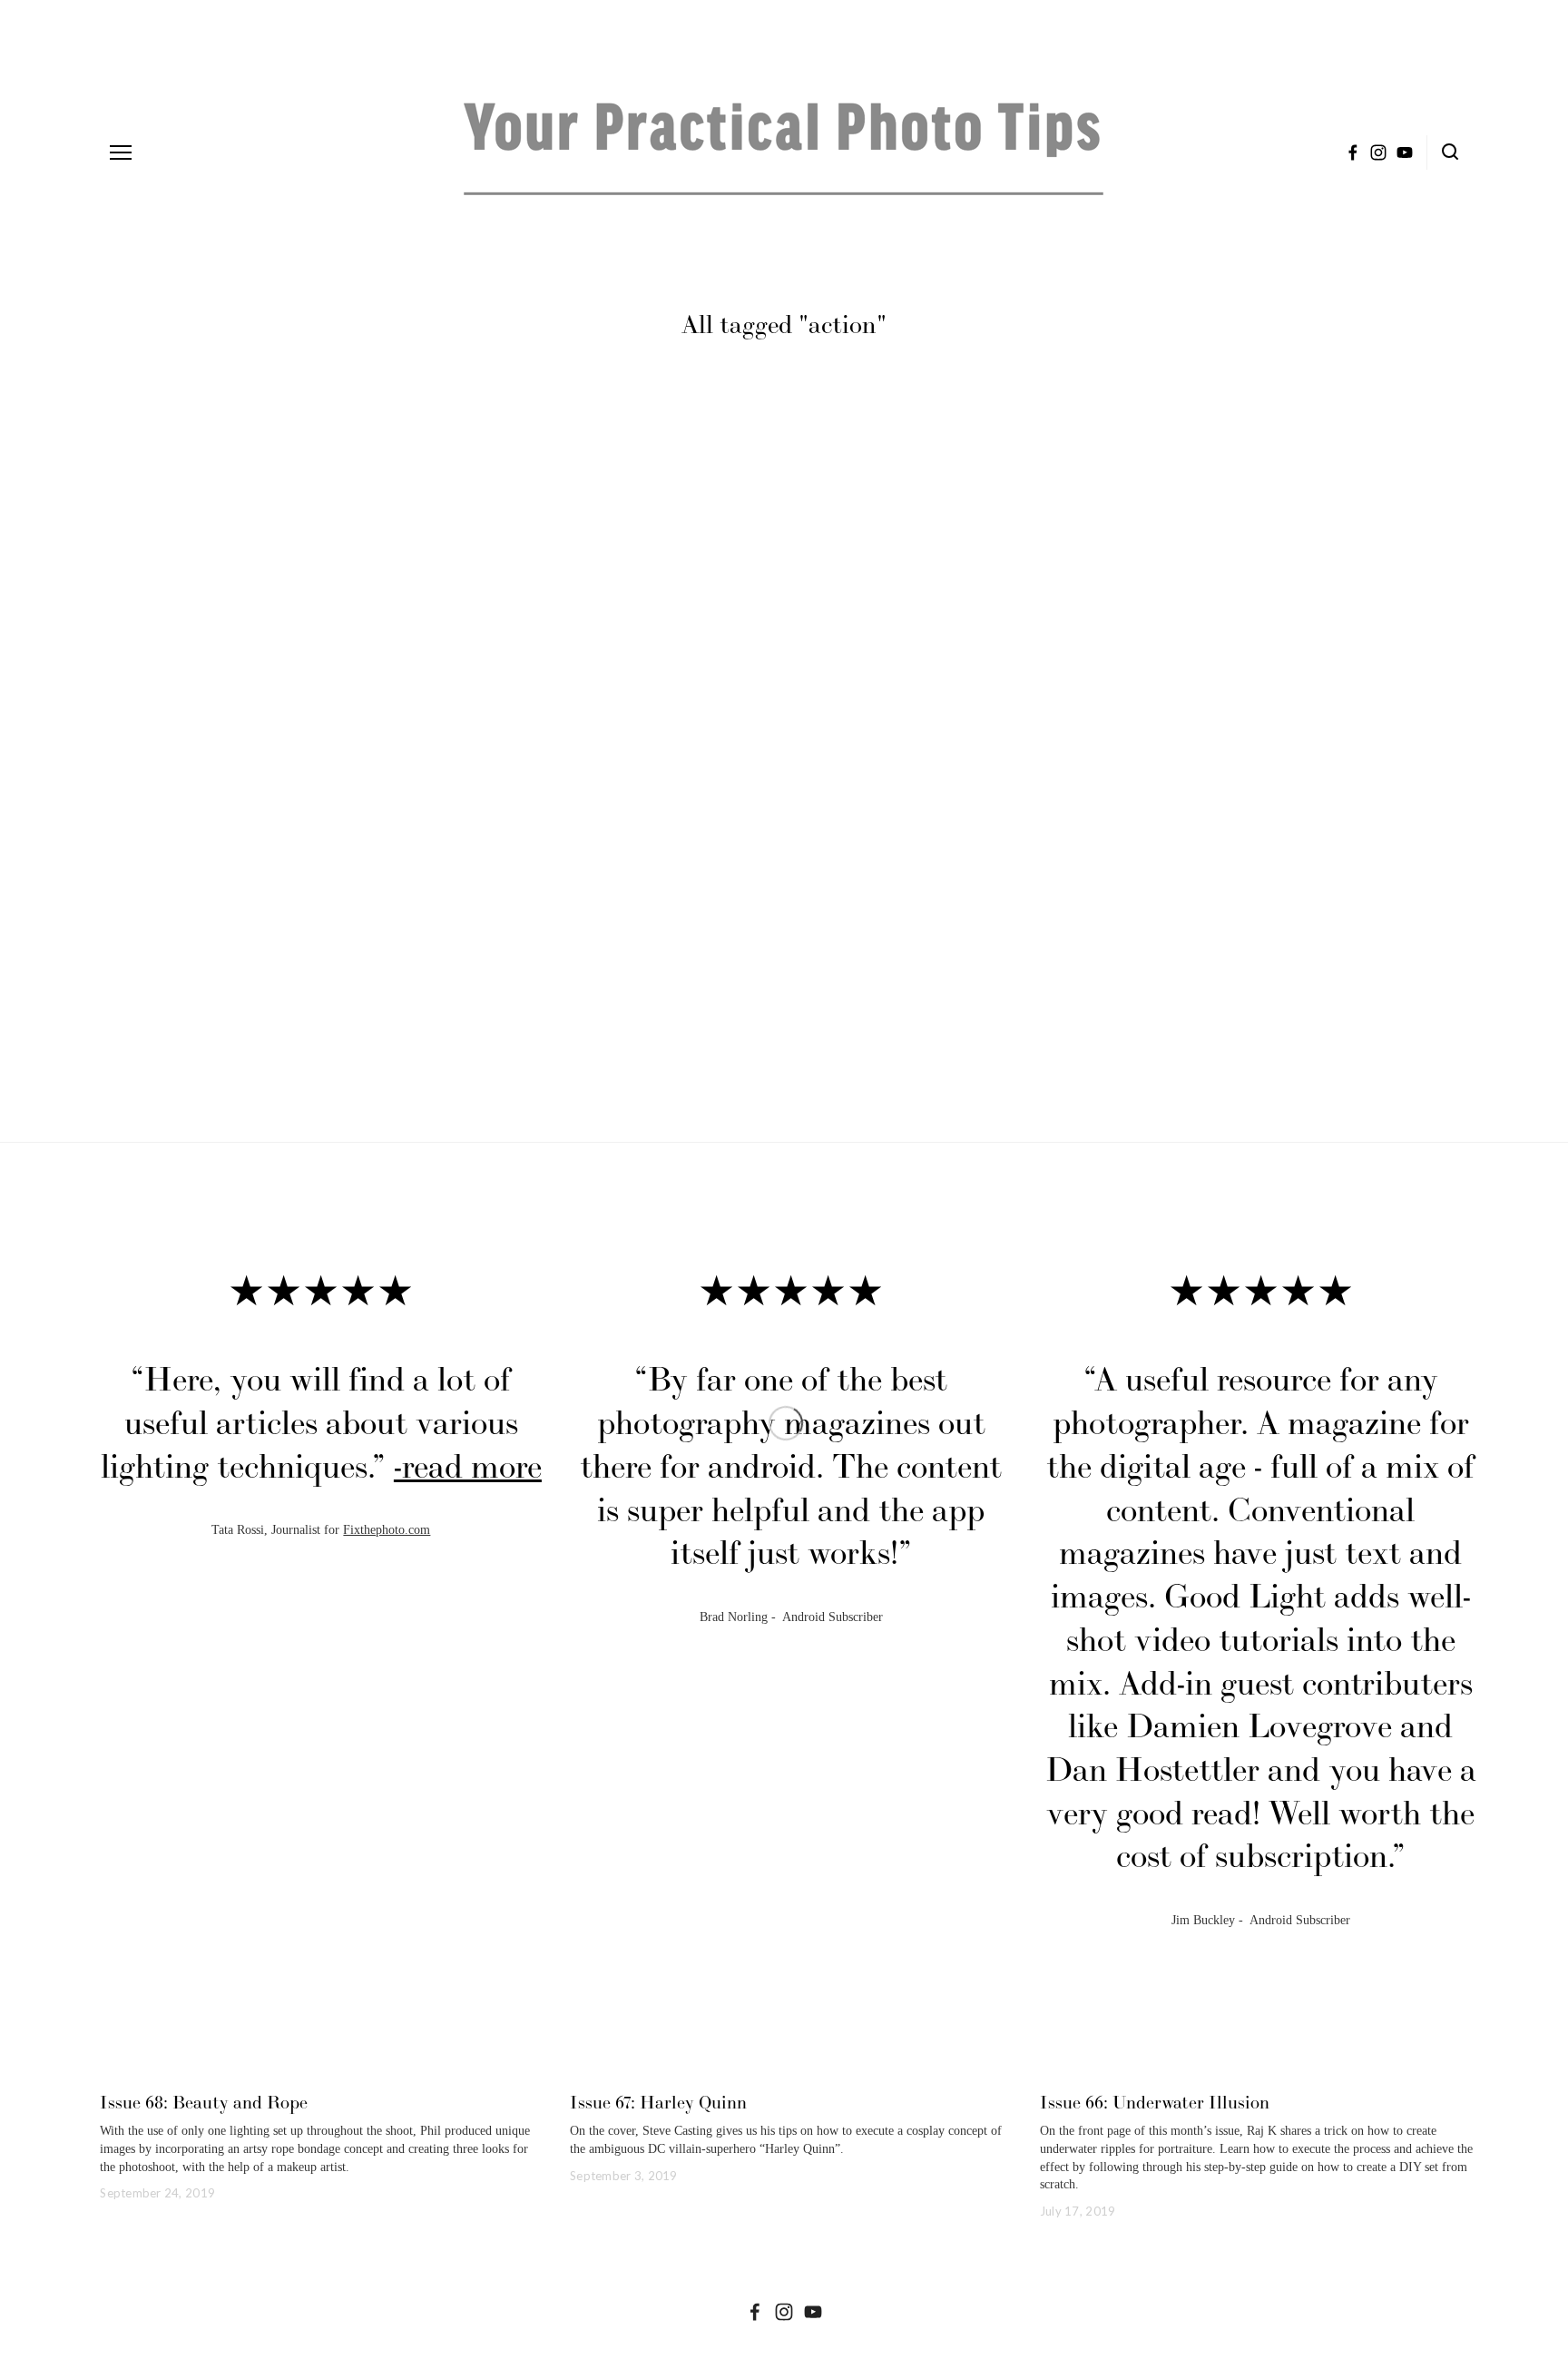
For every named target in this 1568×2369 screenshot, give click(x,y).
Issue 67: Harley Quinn (658, 2102)
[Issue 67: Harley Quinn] (791, 2070)
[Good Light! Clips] (813, 2312)
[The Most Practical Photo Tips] (784, 2312)
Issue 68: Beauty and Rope (204, 2102)
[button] (1451, 1237)
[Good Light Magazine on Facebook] (755, 2312)
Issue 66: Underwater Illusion (1155, 2102)
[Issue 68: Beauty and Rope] (321, 2070)
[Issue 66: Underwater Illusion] (1261, 2070)
